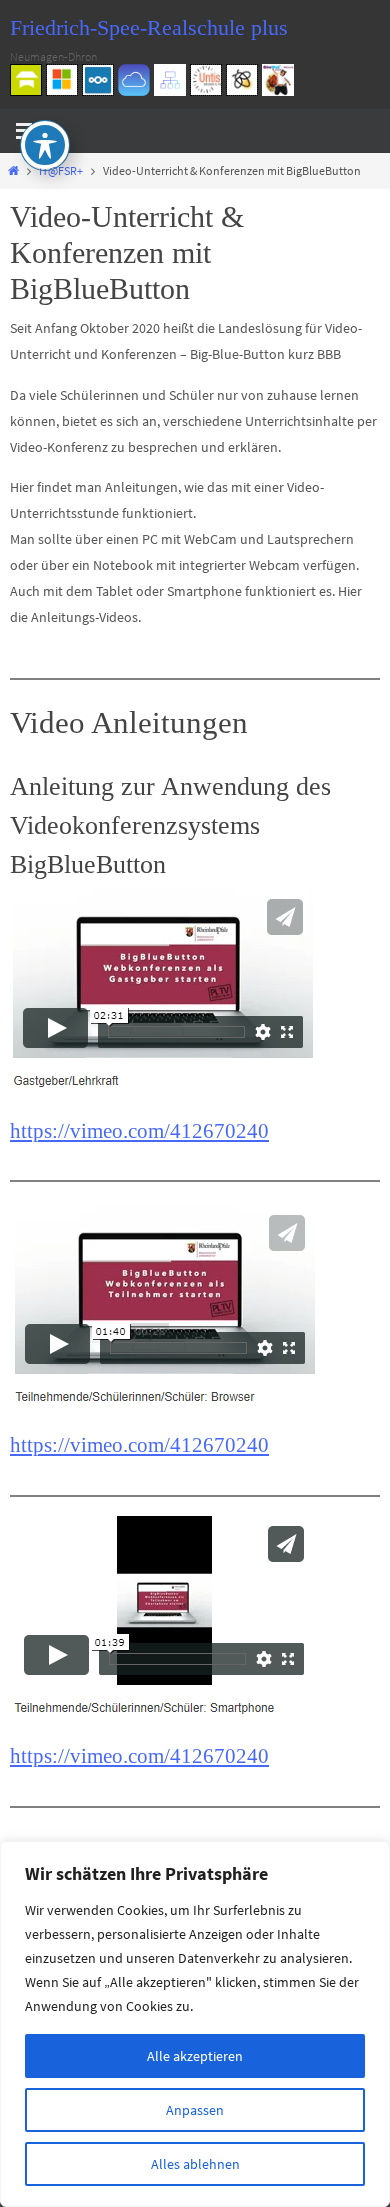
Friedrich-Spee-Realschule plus (149, 27)
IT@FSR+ (61, 171)
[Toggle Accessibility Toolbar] (45, 145)
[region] (195, 2024)
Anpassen (195, 2110)
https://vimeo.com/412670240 (139, 1131)
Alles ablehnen (195, 2164)
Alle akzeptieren (195, 2056)
